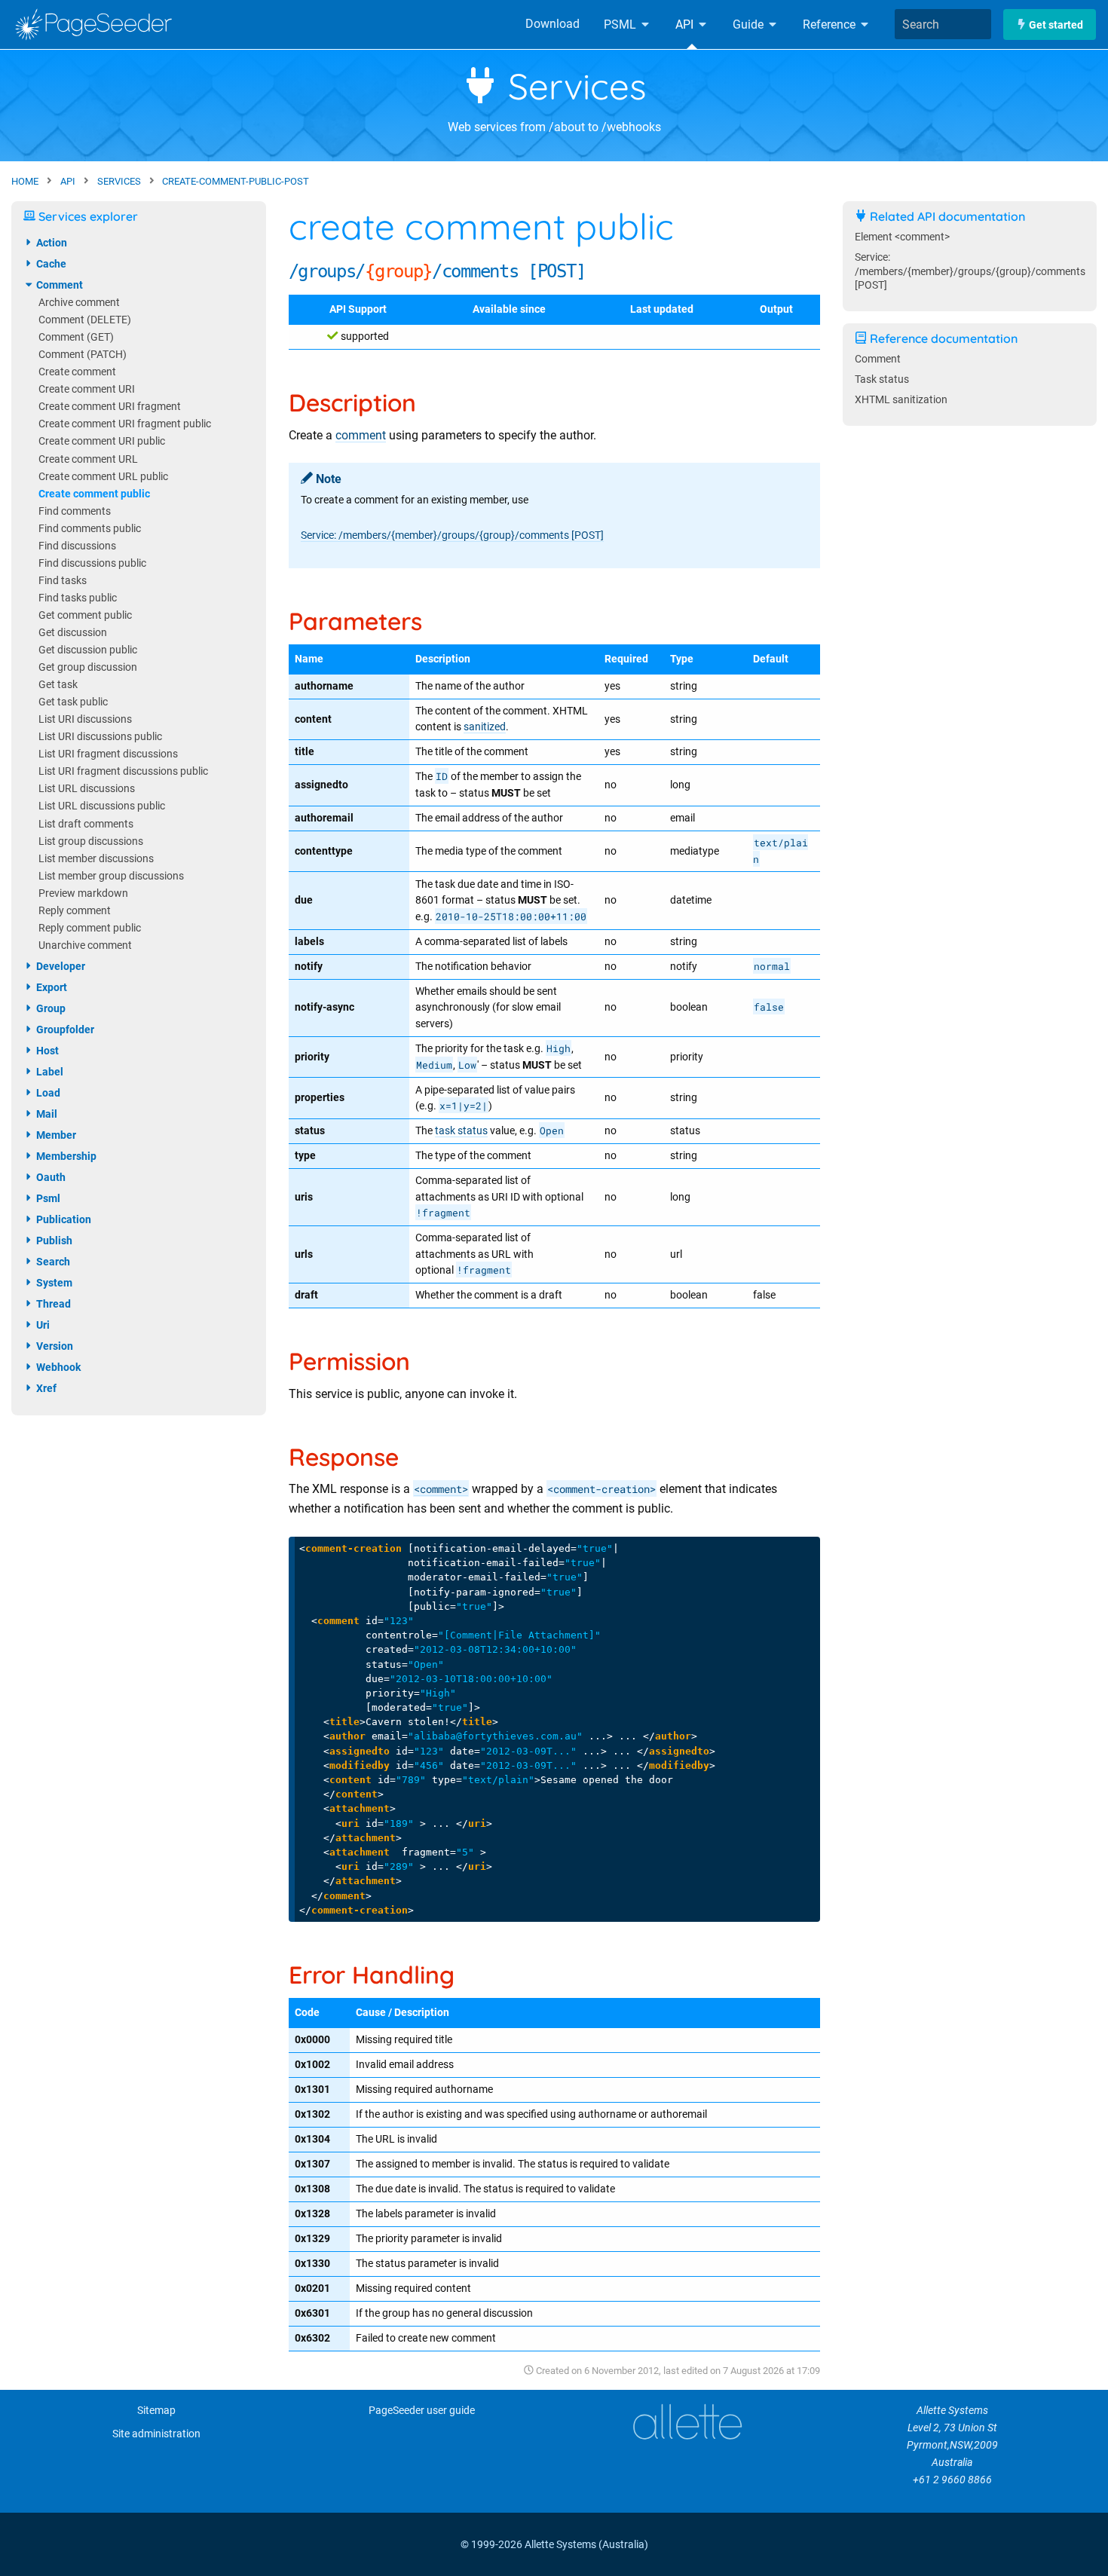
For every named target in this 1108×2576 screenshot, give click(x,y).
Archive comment (79, 303)
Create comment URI (87, 389)
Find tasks (63, 581)
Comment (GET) (76, 337)
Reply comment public (90, 928)
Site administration (156, 2434)
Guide (750, 24)
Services (572, 86)
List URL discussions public (102, 806)
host (46, 1051)
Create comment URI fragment (110, 407)
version (54, 1346)
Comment (878, 359)
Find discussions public (92, 563)
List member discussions (96, 859)
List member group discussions (111, 876)
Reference (831, 24)
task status (461, 1131)
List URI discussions (85, 719)
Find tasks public (78, 598)
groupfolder (64, 1029)
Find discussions (77, 546)
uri (42, 1325)
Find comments (75, 511)
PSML (621, 24)
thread (52, 1304)
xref (45, 1388)
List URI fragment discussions (108, 754)
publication (63, 1219)
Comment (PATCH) (83, 355)
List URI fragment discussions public (123, 771)
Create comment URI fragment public (125, 424)
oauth (50, 1177)
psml (47, 1198)
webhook (57, 1367)
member (55, 1135)
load (47, 1093)
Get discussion (73, 633)
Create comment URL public (103, 477)
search (52, 1262)
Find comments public (90, 529)
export (51, 987)
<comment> (441, 1489)
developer (60, 966)
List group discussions (91, 841)
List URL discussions (87, 789)
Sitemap (156, 2411)
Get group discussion (88, 667)
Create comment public (94, 494)
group (50, 1008)
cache (50, 264)
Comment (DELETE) (85, 320)
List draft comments (86, 824)
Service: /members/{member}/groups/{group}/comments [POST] (452, 535)
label (49, 1072)
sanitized (485, 727)
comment (361, 435)
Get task (58, 685)
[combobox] (943, 24)
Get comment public (85, 615)
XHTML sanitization (901, 400)
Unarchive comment (85, 945)
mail (46, 1114)
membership (65, 1156)
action (51, 243)
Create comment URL (88, 459)
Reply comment (75, 911)
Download (552, 24)
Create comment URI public (102, 441)
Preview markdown (83, 893)
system (53, 1283)
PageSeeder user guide (422, 2411)
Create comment (77, 372)
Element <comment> (902, 237)
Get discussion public (88, 650)
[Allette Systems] (687, 2422)
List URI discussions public (100, 737)
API (686, 24)
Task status (882, 379)
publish (53, 1241)
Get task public (73, 702)
